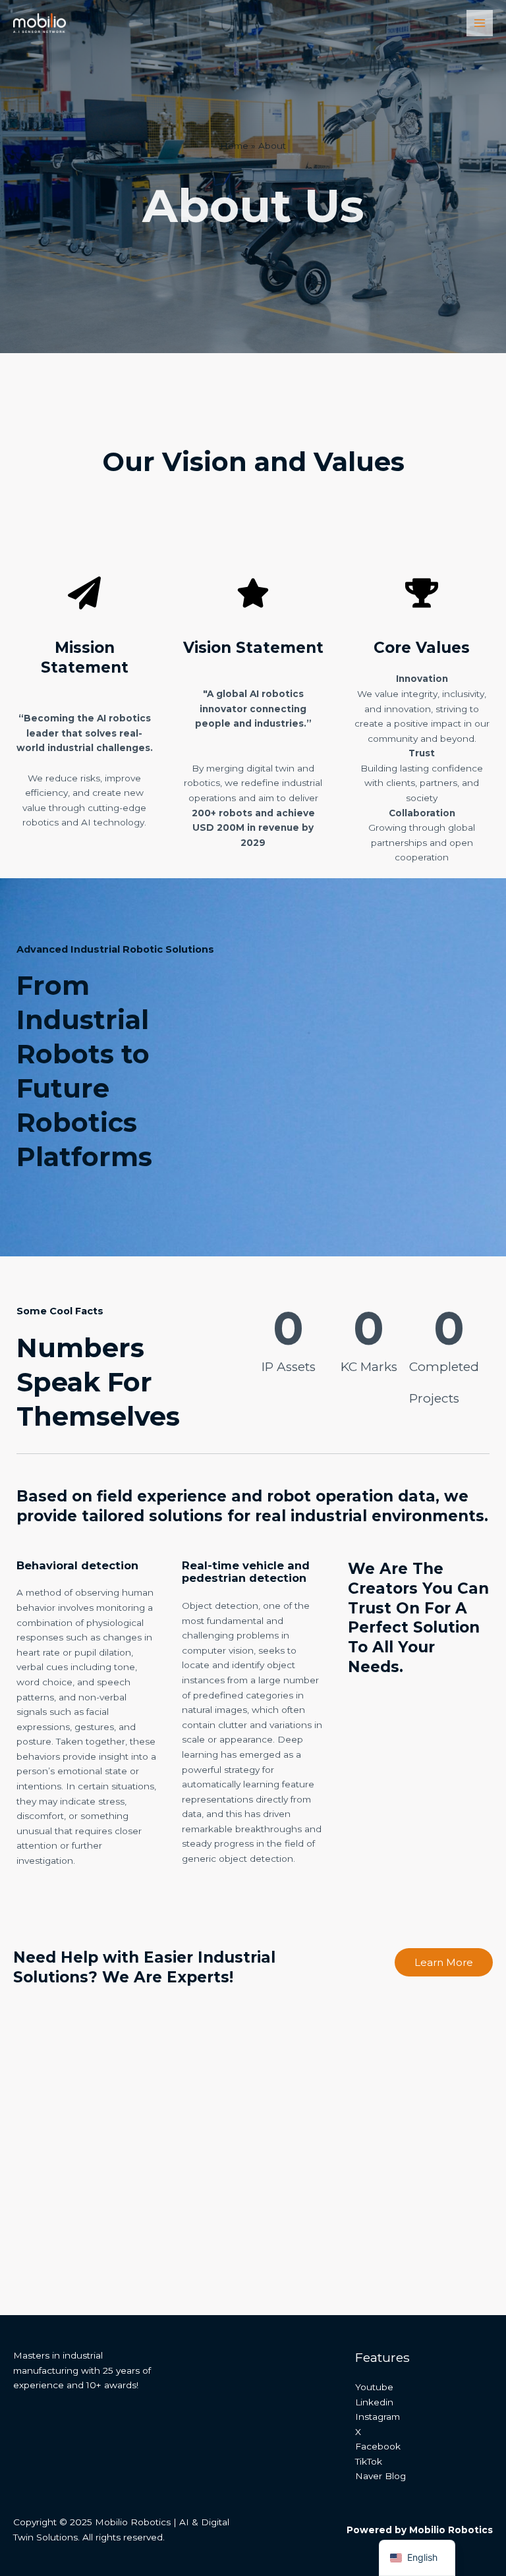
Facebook (378, 2446)
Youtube (374, 2387)
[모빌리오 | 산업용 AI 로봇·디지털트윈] (40, 23)
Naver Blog (380, 2476)
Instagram (378, 2417)
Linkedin (374, 2402)
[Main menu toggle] (480, 23)
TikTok (369, 2461)
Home (234, 146)
